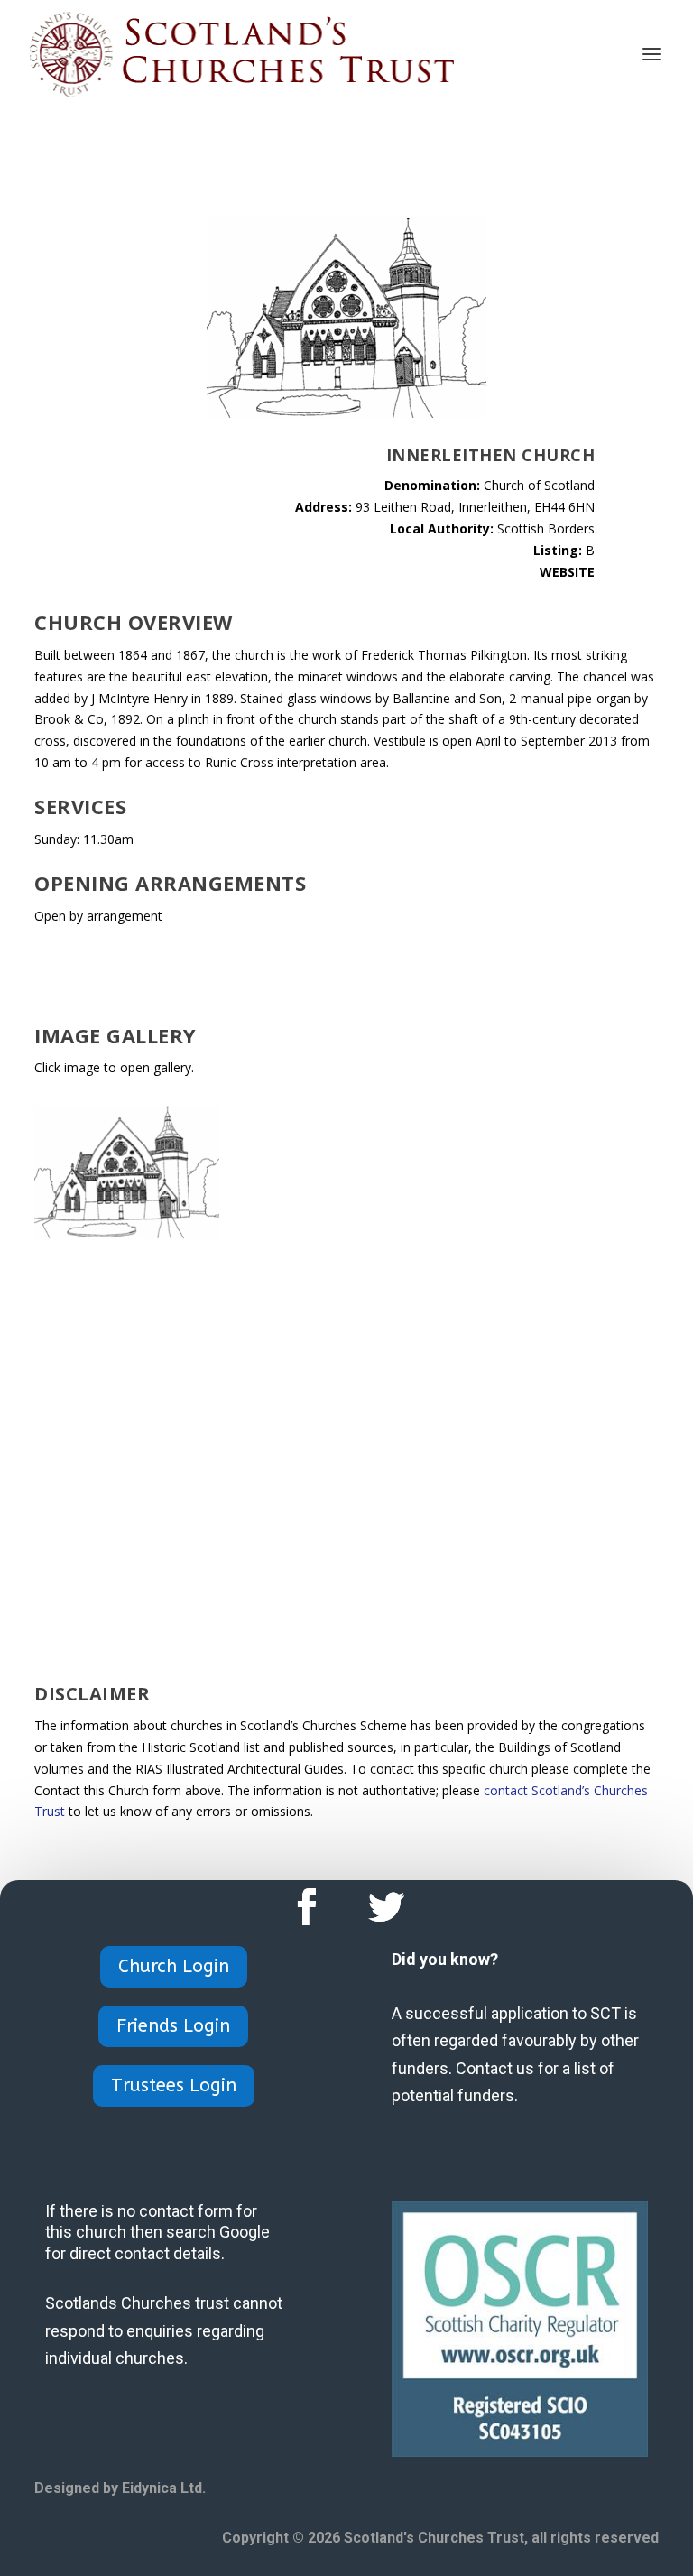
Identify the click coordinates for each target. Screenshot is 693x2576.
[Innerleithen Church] (127, 1233)
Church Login (174, 1966)
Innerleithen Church (491, 455)
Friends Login (173, 2026)
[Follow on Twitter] (386, 1907)
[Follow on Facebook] (307, 1907)
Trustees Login (174, 2085)
